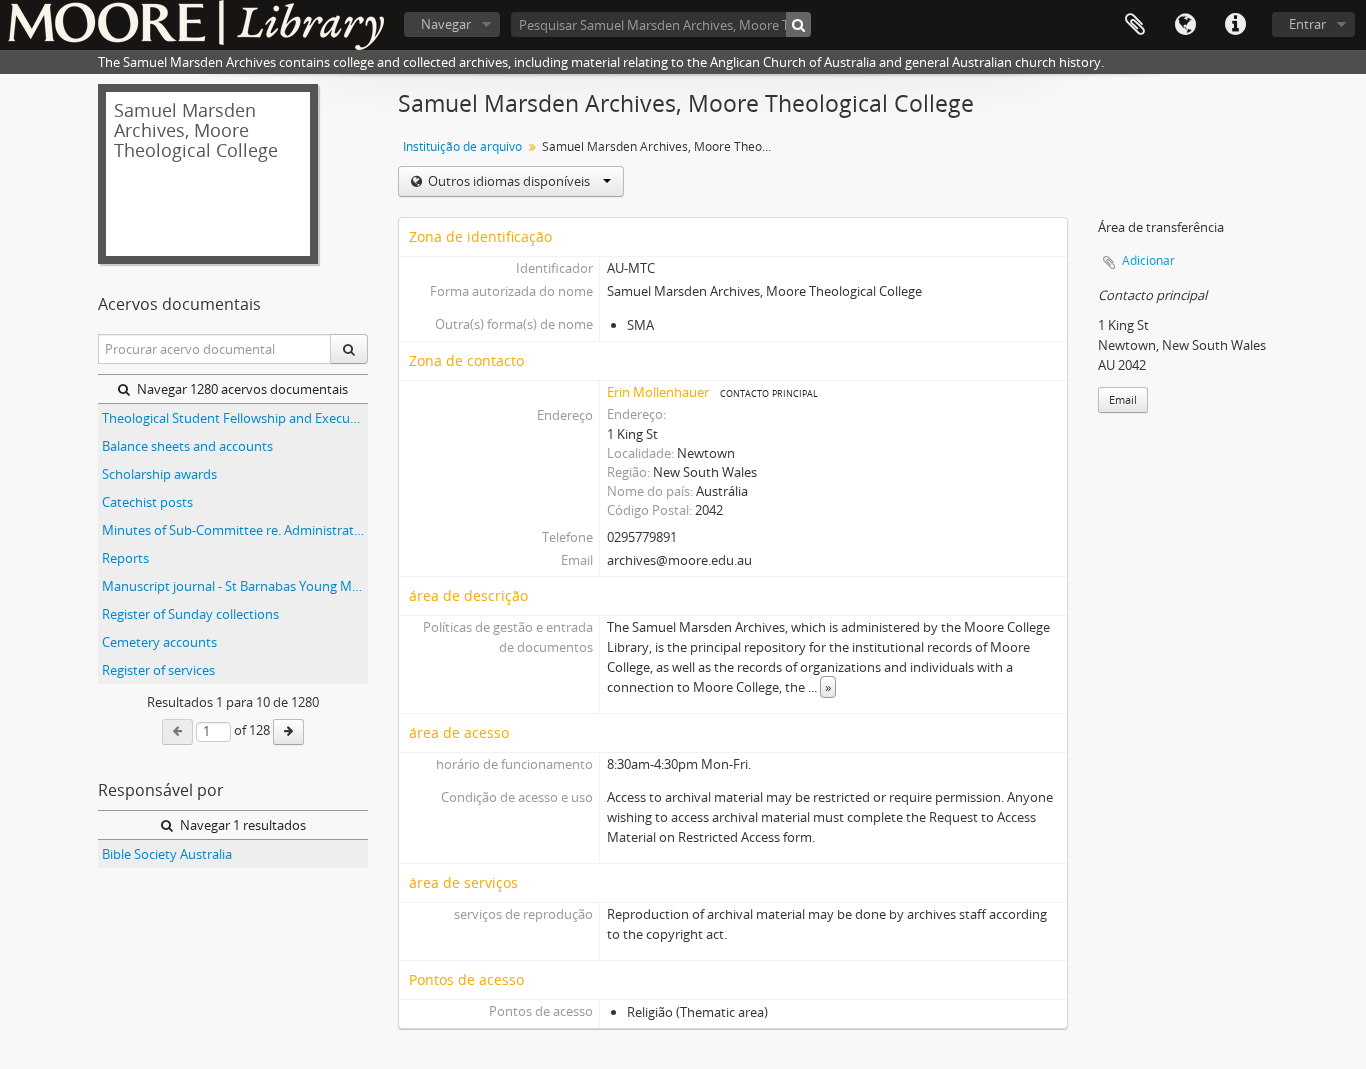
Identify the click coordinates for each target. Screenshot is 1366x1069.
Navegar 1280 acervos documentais (241, 389)
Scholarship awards (159, 474)
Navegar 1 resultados (241, 825)
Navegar (446, 24)
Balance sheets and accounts (187, 446)
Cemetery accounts (159, 642)
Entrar (1307, 24)
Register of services (158, 670)
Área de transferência (1135, 25)
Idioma (1185, 25)
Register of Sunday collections (190, 614)
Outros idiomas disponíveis (509, 181)
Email (1123, 399)
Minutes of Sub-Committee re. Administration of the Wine (235, 530)
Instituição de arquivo (462, 146)
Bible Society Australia (167, 854)
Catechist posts (147, 502)
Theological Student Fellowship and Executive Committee (235, 418)
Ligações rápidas (1235, 25)
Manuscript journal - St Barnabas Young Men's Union (235, 586)
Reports (125, 558)
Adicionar (1148, 260)
